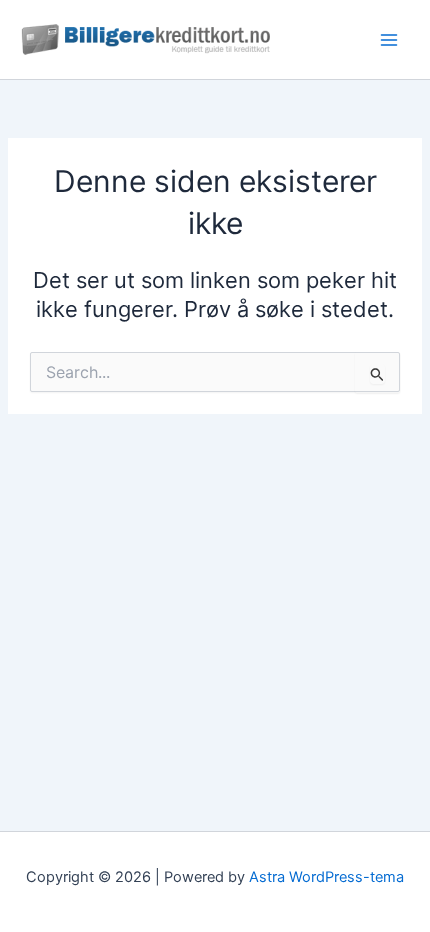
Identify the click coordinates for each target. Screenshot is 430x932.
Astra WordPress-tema (326, 877)
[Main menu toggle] (389, 40)
